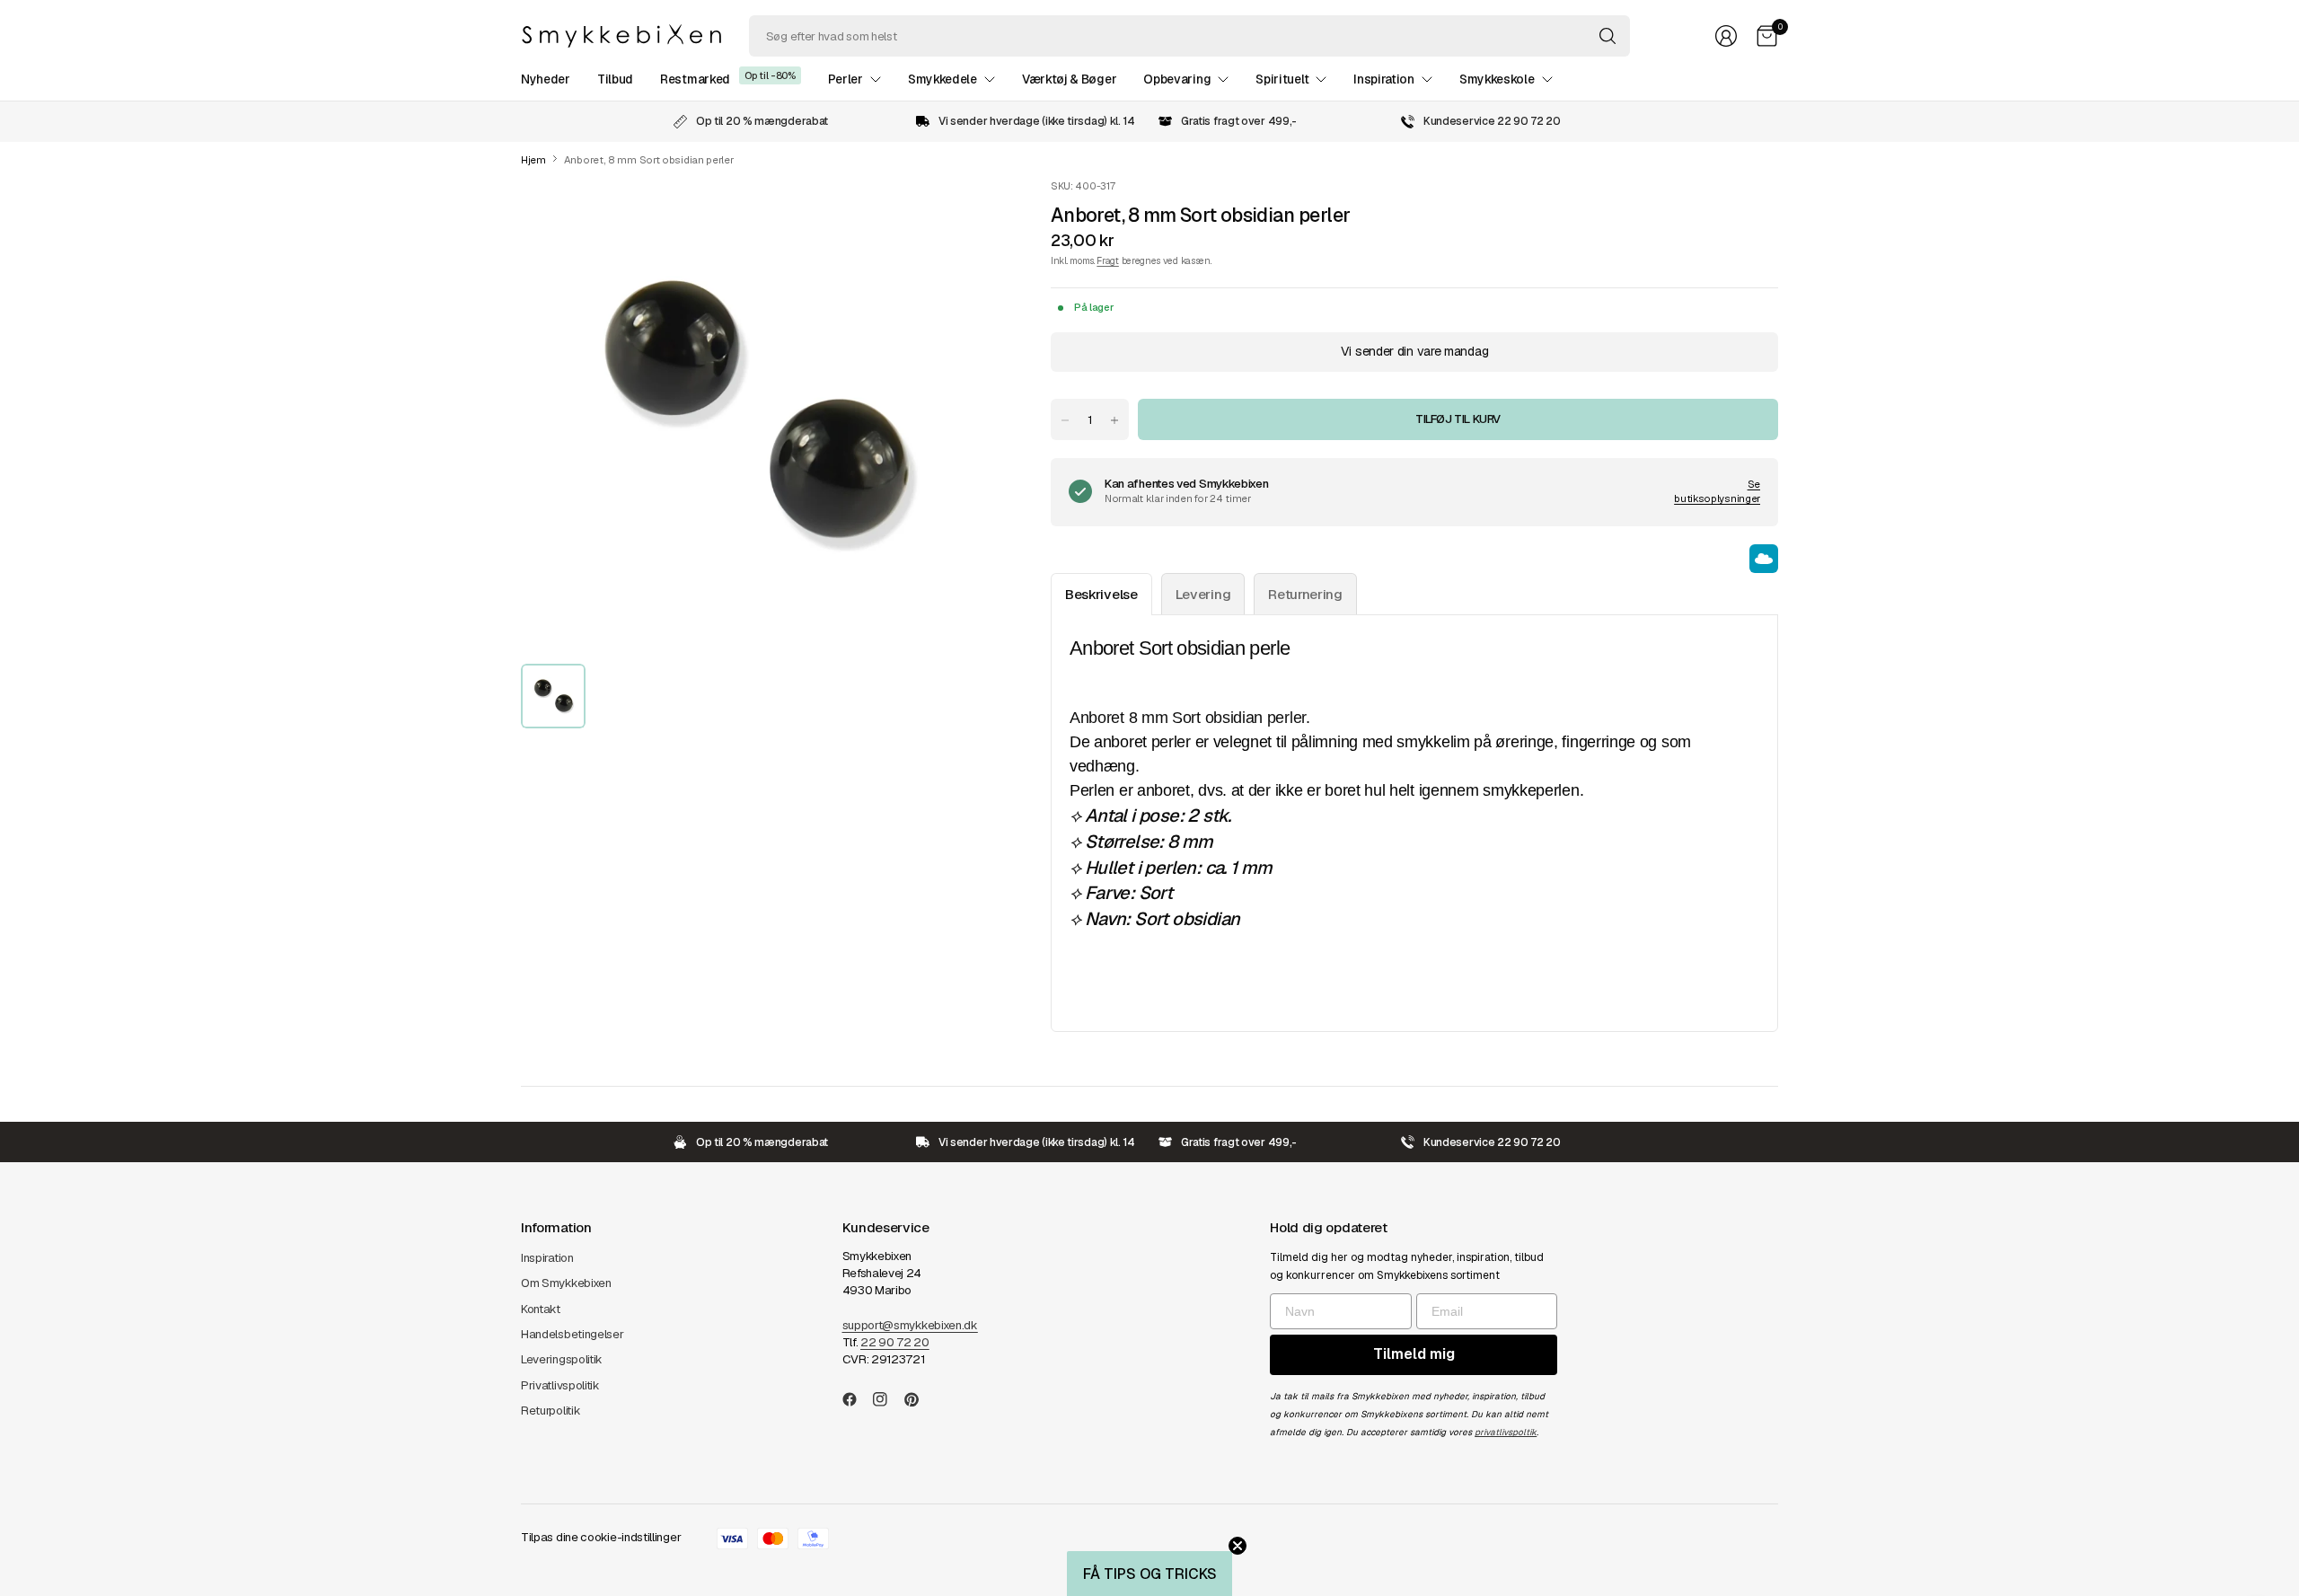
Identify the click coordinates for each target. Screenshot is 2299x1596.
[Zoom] (954, 213)
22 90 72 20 (895, 1342)
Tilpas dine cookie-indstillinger (601, 1537)
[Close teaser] (1238, 1546)
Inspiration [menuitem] (1384, 79)
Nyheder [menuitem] (546, 79)
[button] (1149, 1574)
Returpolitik (551, 1411)
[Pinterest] (919, 1399)
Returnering (1305, 594)
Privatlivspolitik (560, 1385)
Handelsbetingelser (573, 1334)
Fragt (1107, 260)
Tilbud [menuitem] (615, 79)
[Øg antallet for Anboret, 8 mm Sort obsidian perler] (1114, 420)
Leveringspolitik (562, 1359)
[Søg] (1608, 36)
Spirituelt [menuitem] (1282, 79)
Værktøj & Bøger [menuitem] (1069, 79)
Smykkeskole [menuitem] (1497, 79)
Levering (1203, 594)
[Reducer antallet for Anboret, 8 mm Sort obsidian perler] (1065, 420)
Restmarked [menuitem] (695, 79)
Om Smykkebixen (566, 1283)
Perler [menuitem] (846, 79)
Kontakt (541, 1309)
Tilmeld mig (1414, 1354)
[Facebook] (857, 1399)
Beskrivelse (1101, 594)
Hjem (533, 160)
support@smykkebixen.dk (910, 1325)
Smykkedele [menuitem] (943, 79)
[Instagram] (887, 1399)
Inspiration (547, 1258)
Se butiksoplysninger (1717, 491)
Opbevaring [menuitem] (1177, 79)
